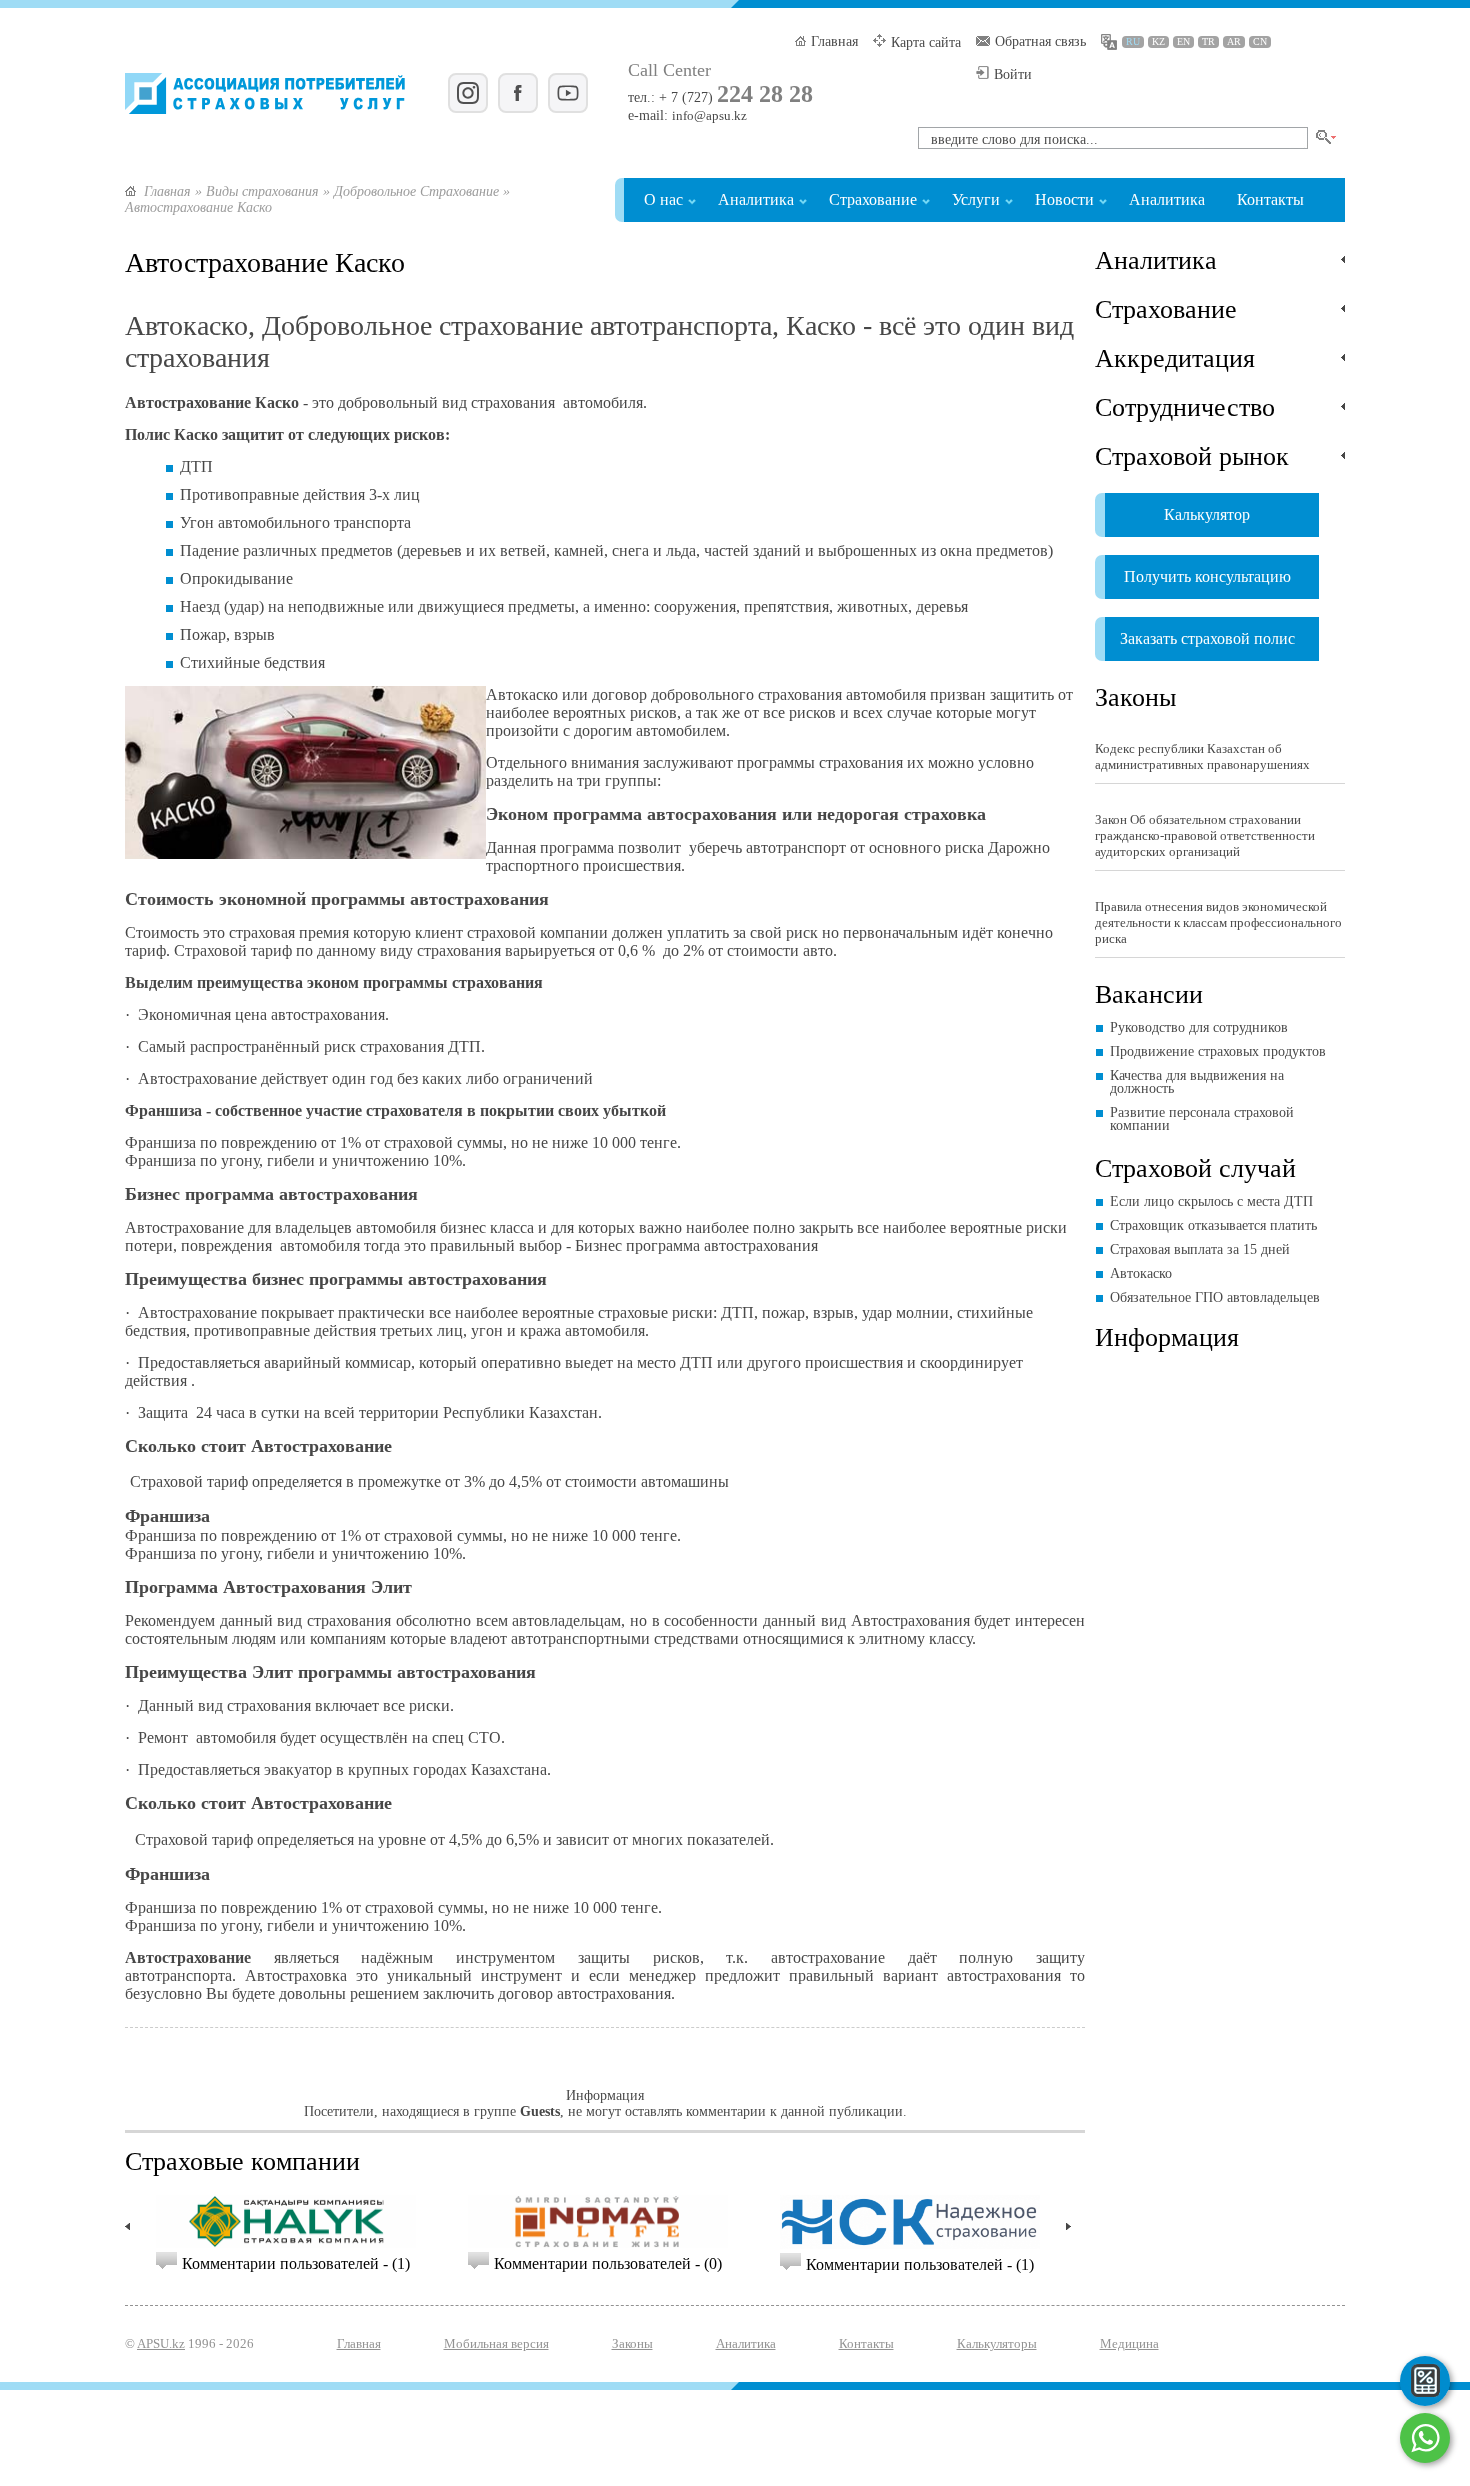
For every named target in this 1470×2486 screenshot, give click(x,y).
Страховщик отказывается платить (1213, 1225)
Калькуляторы (997, 2343)
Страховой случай (1195, 1167)
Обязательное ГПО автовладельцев (1215, 1297)
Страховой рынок (1192, 455)
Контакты (1270, 199)
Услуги (976, 199)
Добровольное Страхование (416, 191)
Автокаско (1141, 1273)
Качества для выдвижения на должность (1197, 1082)
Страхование (873, 199)
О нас (663, 199)
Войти (1013, 74)
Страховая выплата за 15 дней (1200, 1249)
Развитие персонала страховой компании (1202, 1119)
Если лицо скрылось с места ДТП (1211, 1201)
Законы (1135, 696)
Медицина (1129, 2343)
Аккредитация (1175, 357)
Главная (834, 41)
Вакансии (1149, 993)
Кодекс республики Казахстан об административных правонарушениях (1202, 756)
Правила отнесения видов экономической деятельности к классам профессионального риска (1218, 922)
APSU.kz (161, 2343)
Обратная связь (1040, 41)
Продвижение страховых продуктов (1218, 1051)
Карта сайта (926, 42)
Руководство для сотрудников (1199, 1027)
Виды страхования (262, 191)
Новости (1064, 199)
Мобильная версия (496, 2343)
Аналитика (756, 199)
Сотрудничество (1185, 406)
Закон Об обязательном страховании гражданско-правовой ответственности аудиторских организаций (1205, 835)
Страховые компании (242, 2160)
